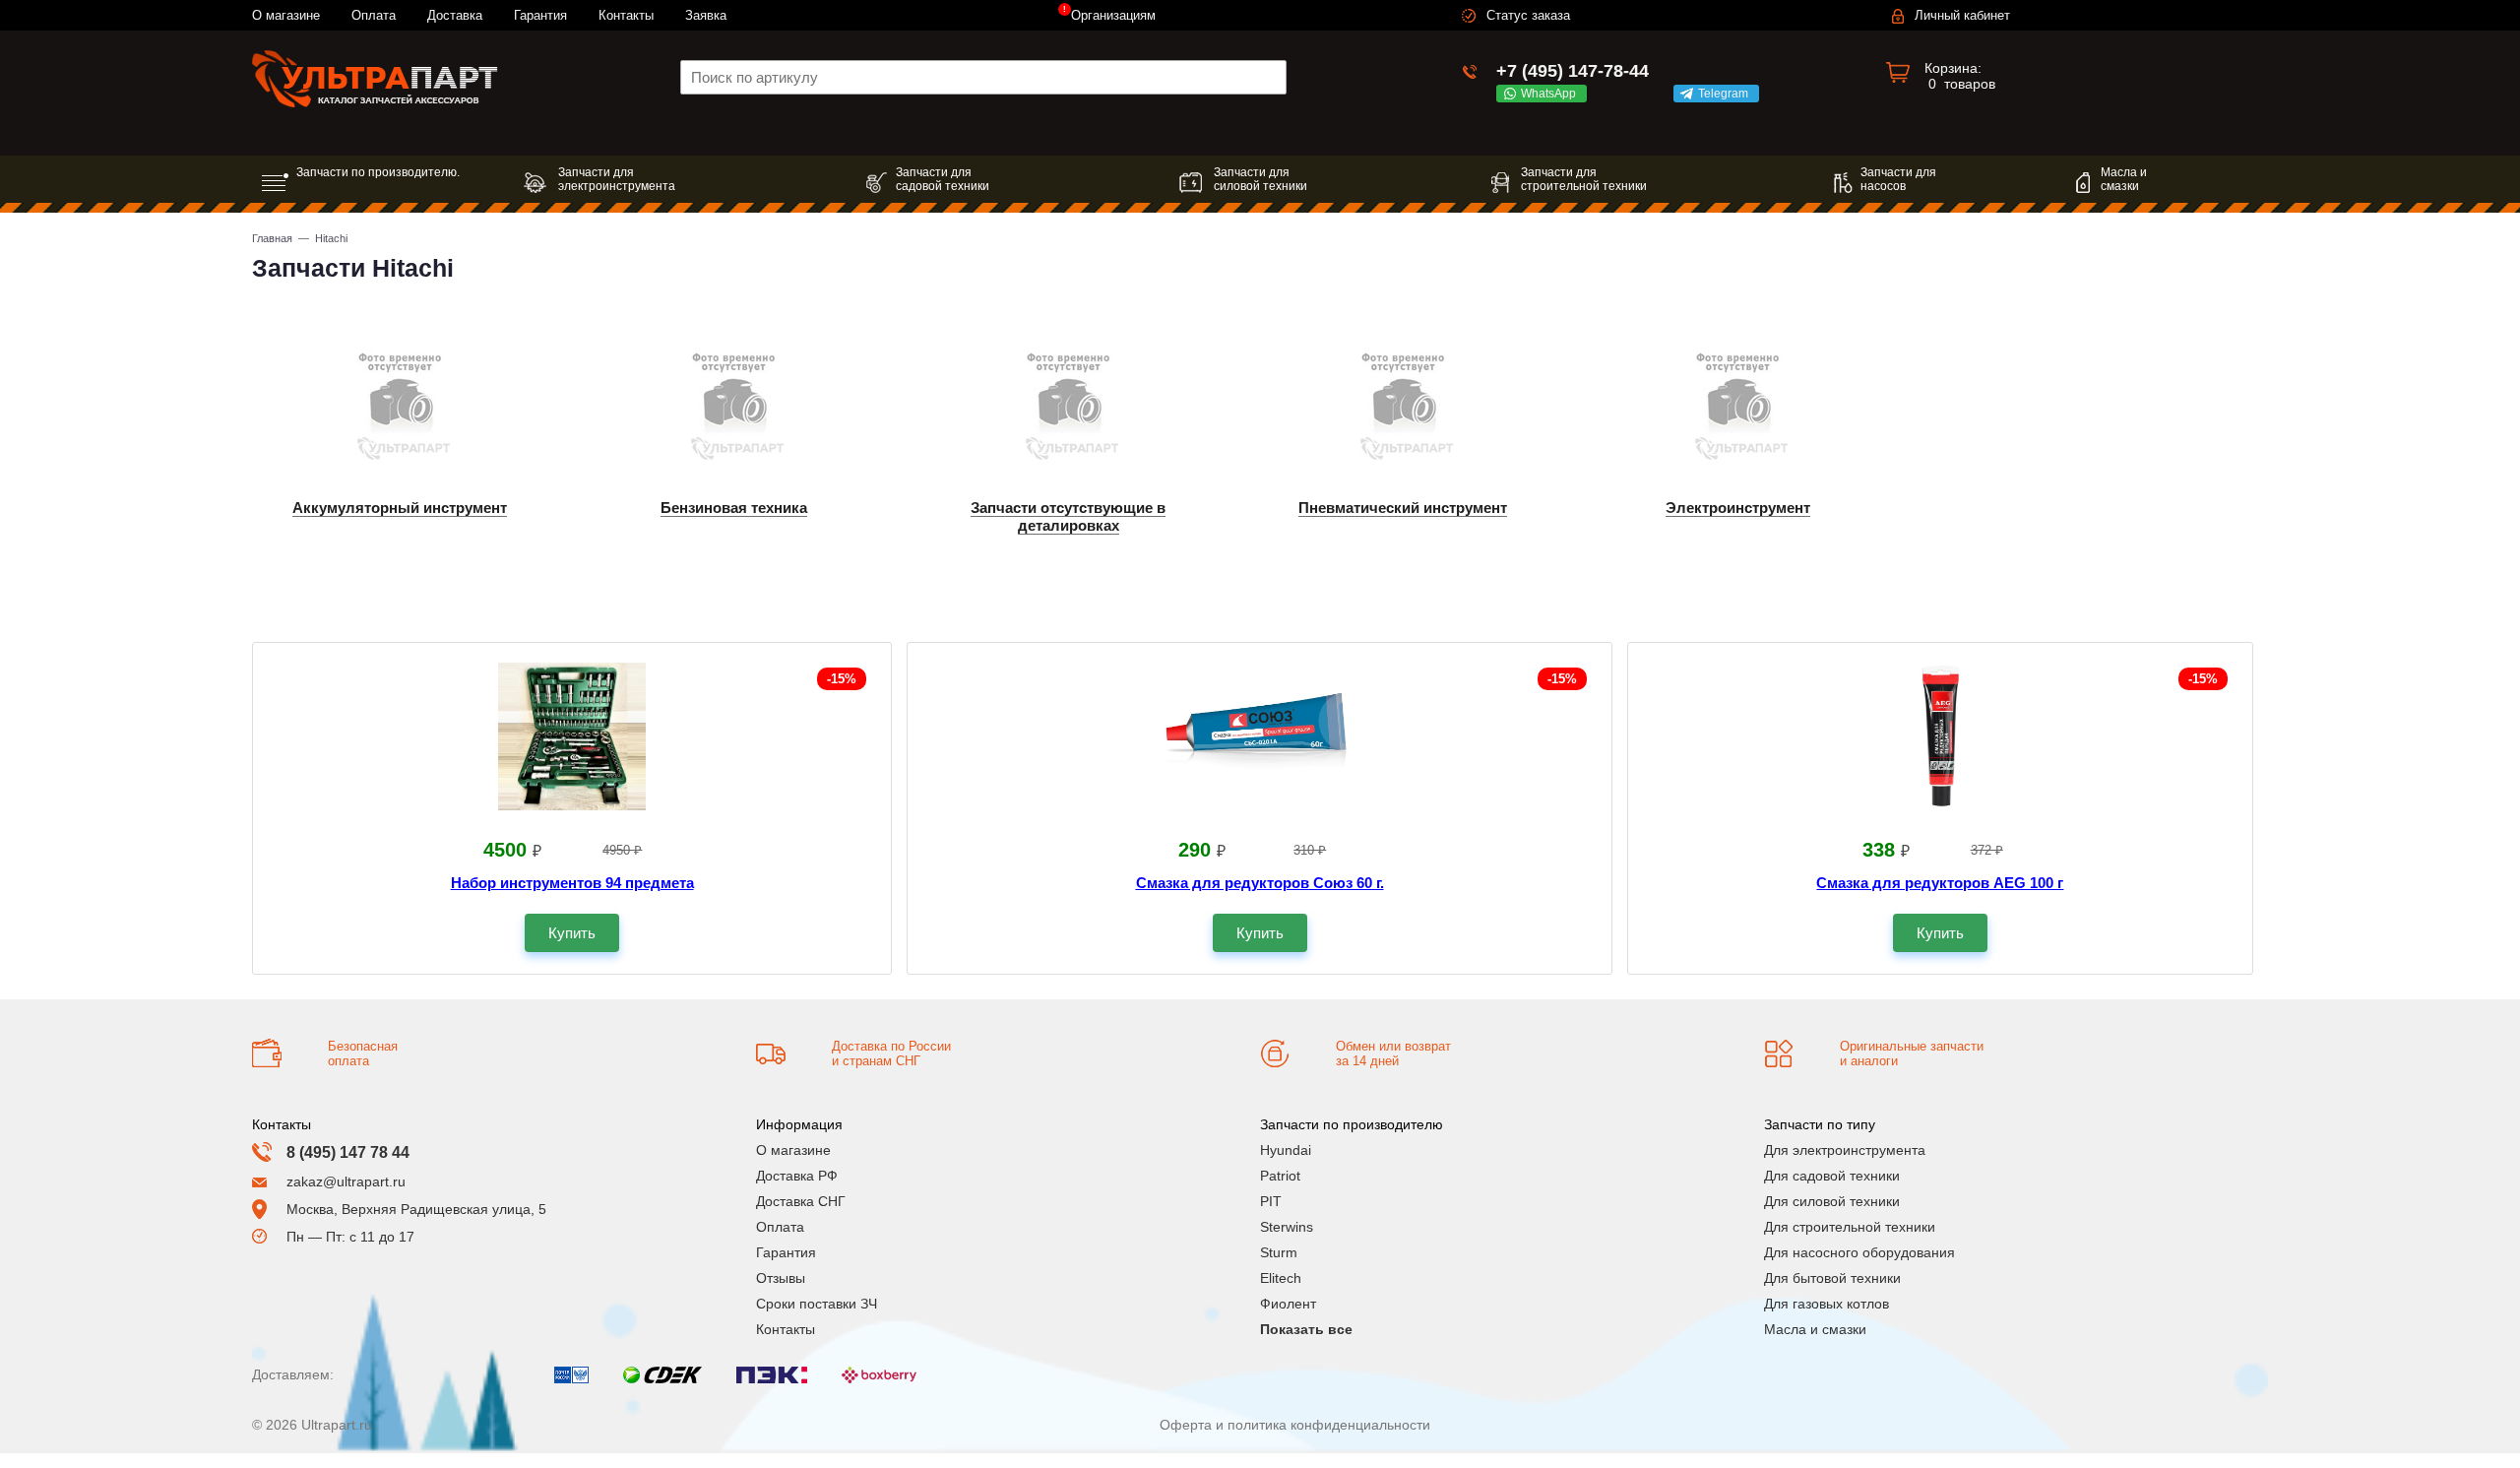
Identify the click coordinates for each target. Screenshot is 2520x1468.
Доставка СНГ (801, 1201)
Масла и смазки (1815, 1329)
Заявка (706, 15)
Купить (572, 933)
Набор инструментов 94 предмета (572, 883)
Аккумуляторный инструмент (400, 508)
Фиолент (1288, 1304)
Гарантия (540, 15)
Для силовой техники (1832, 1201)
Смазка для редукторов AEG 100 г (1940, 883)
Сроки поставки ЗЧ (817, 1304)
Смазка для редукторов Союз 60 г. (1260, 883)
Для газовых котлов (1827, 1304)
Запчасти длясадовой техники (943, 179)
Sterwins (1287, 1227)
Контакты (626, 15)
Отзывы (781, 1278)
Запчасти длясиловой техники (1260, 179)
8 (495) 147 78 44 (348, 1152)
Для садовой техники (1832, 1176)
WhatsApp (1551, 94)
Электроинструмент (1738, 508)
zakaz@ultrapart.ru (346, 1181)
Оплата (374, 15)
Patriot (1280, 1176)
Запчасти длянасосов (1898, 179)
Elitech (1281, 1278)
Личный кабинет (1962, 15)
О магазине (286, 15)
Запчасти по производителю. (378, 172)
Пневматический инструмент (1403, 508)
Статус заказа (1528, 15)
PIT (1271, 1201)
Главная (272, 238)
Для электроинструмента (1845, 1150)
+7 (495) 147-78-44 (1573, 71)
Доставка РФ (797, 1176)
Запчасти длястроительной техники (1584, 179)
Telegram (1726, 94)
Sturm (1279, 1252)
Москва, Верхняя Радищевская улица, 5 (416, 1209)
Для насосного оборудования (1859, 1252)
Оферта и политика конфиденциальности (1295, 1425)
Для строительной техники (1850, 1227)
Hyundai (1286, 1150)
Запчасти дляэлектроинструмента (617, 179)
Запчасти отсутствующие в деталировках (1068, 516)
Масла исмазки (2124, 179)
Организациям (1113, 15)
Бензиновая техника (734, 508)
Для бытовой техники (1832, 1278)
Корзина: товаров (1960, 76)
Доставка (455, 15)
